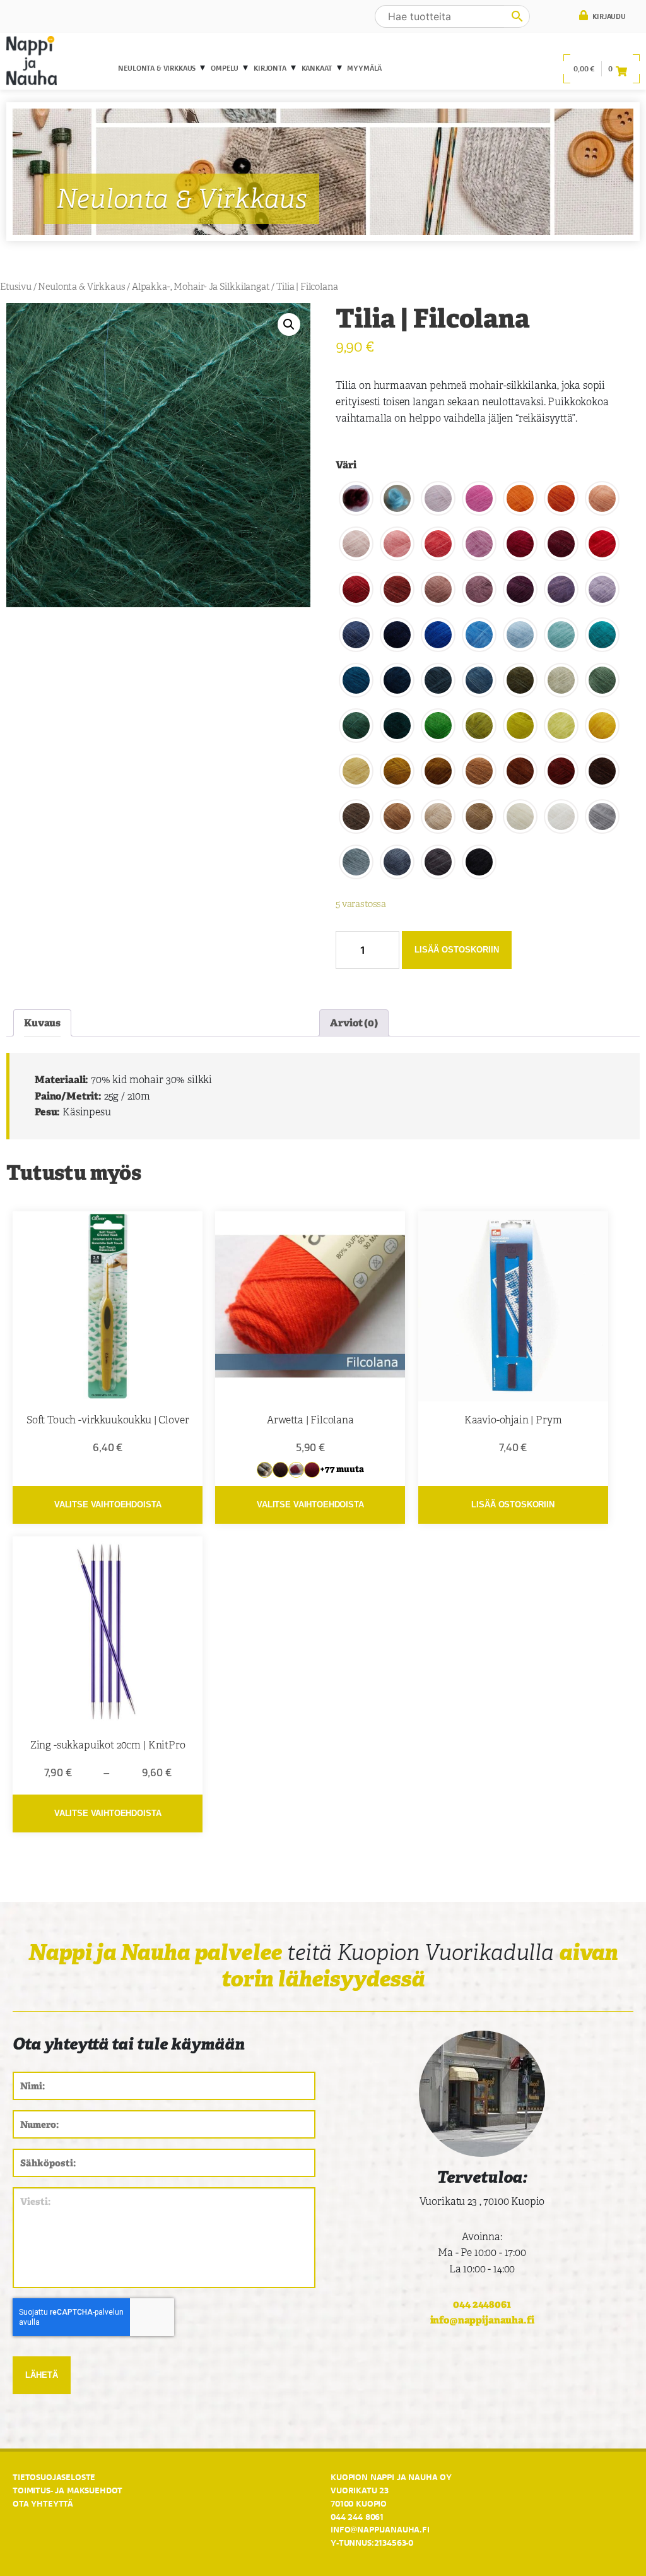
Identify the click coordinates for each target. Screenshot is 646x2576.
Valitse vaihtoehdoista (108, 1505)
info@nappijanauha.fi (482, 2320)
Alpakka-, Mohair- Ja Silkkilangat (201, 287)
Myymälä (364, 68)
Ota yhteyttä (43, 2503)
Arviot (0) (354, 1023)
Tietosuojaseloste (54, 2477)
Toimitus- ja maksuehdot (68, 2490)
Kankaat (317, 68)
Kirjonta (270, 68)
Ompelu (225, 68)
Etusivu (16, 287)
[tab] (42, 1023)
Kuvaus (42, 1023)
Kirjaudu (608, 16)
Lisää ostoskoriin (457, 950)
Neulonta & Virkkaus (157, 68)
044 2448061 (482, 2304)
